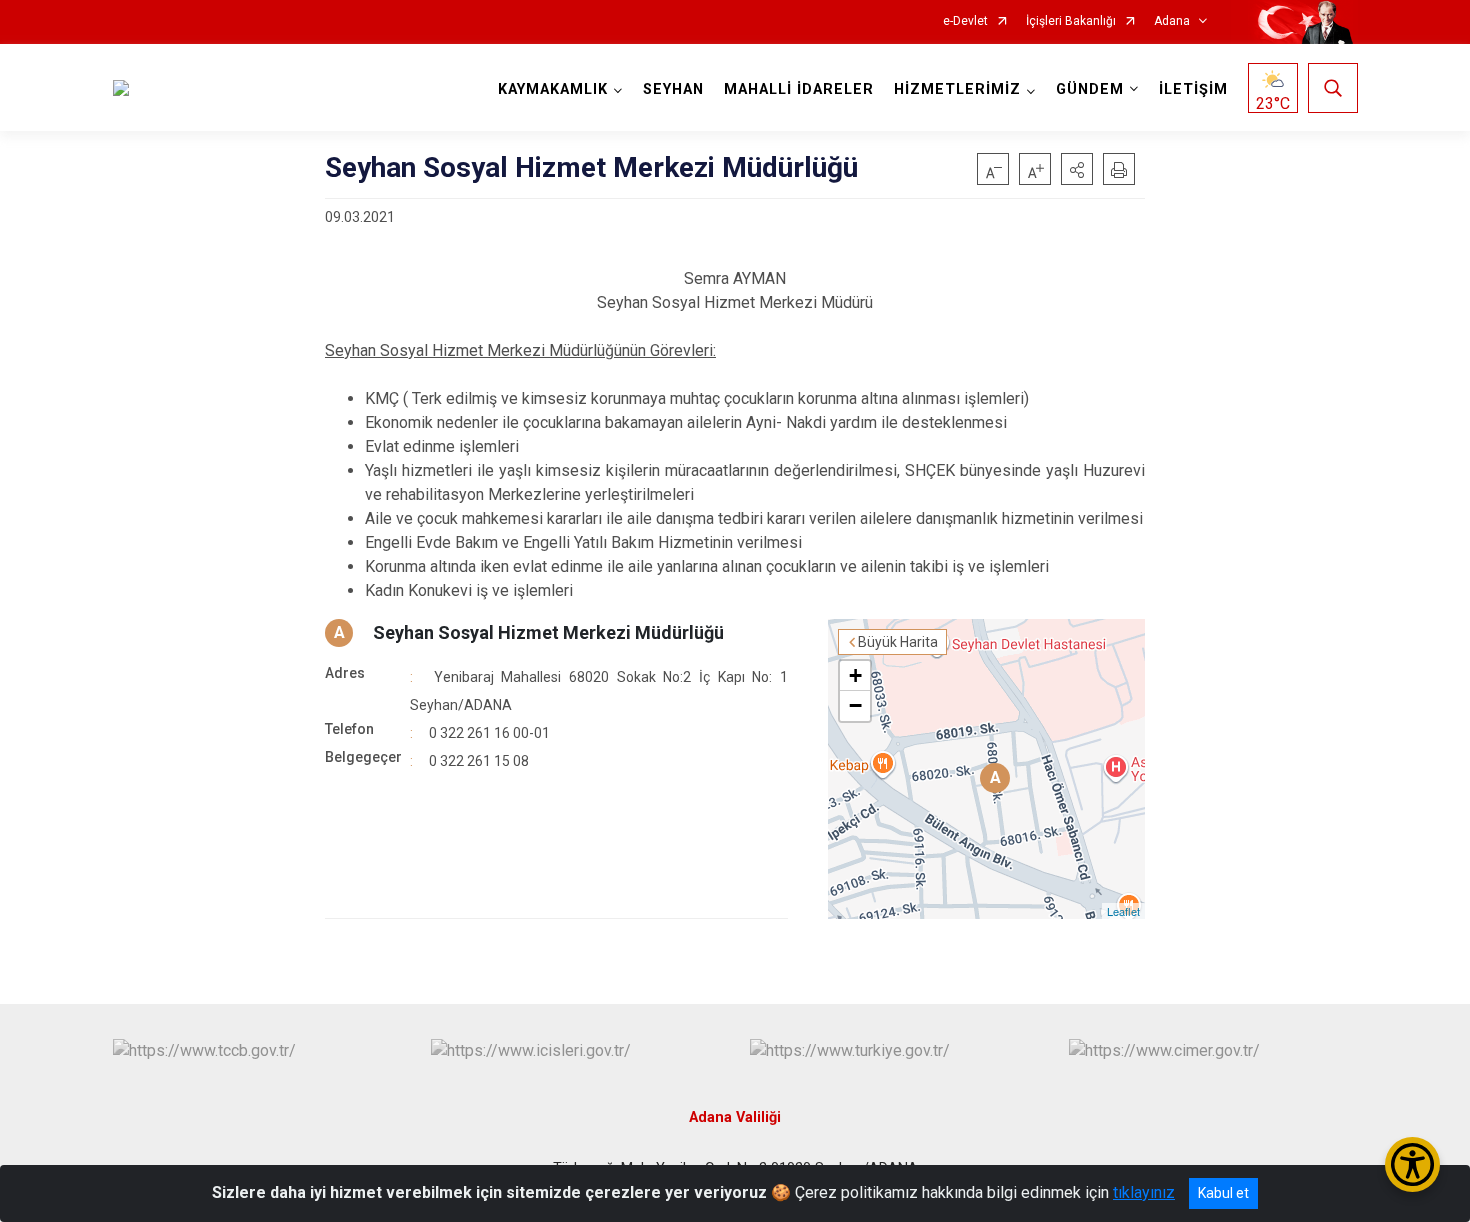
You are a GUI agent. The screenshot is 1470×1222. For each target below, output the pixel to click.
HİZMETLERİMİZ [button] (957, 89)
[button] (1077, 169)
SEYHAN (673, 89)
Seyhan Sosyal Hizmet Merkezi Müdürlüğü (548, 632)
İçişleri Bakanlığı (1071, 21)
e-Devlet (965, 21)
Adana (1172, 21)
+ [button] (855, 675)
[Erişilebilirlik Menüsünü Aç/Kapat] (1412, 1164)
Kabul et (1223, 1193)
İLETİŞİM (1193, 89)
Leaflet (1123, 911)
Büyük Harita (898, 642)
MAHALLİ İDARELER (799, 89)
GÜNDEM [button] (1090, 89)
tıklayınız (1144, 1192)
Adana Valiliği (735, 1117)
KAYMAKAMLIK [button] (553, 89)
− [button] (855, 705)
